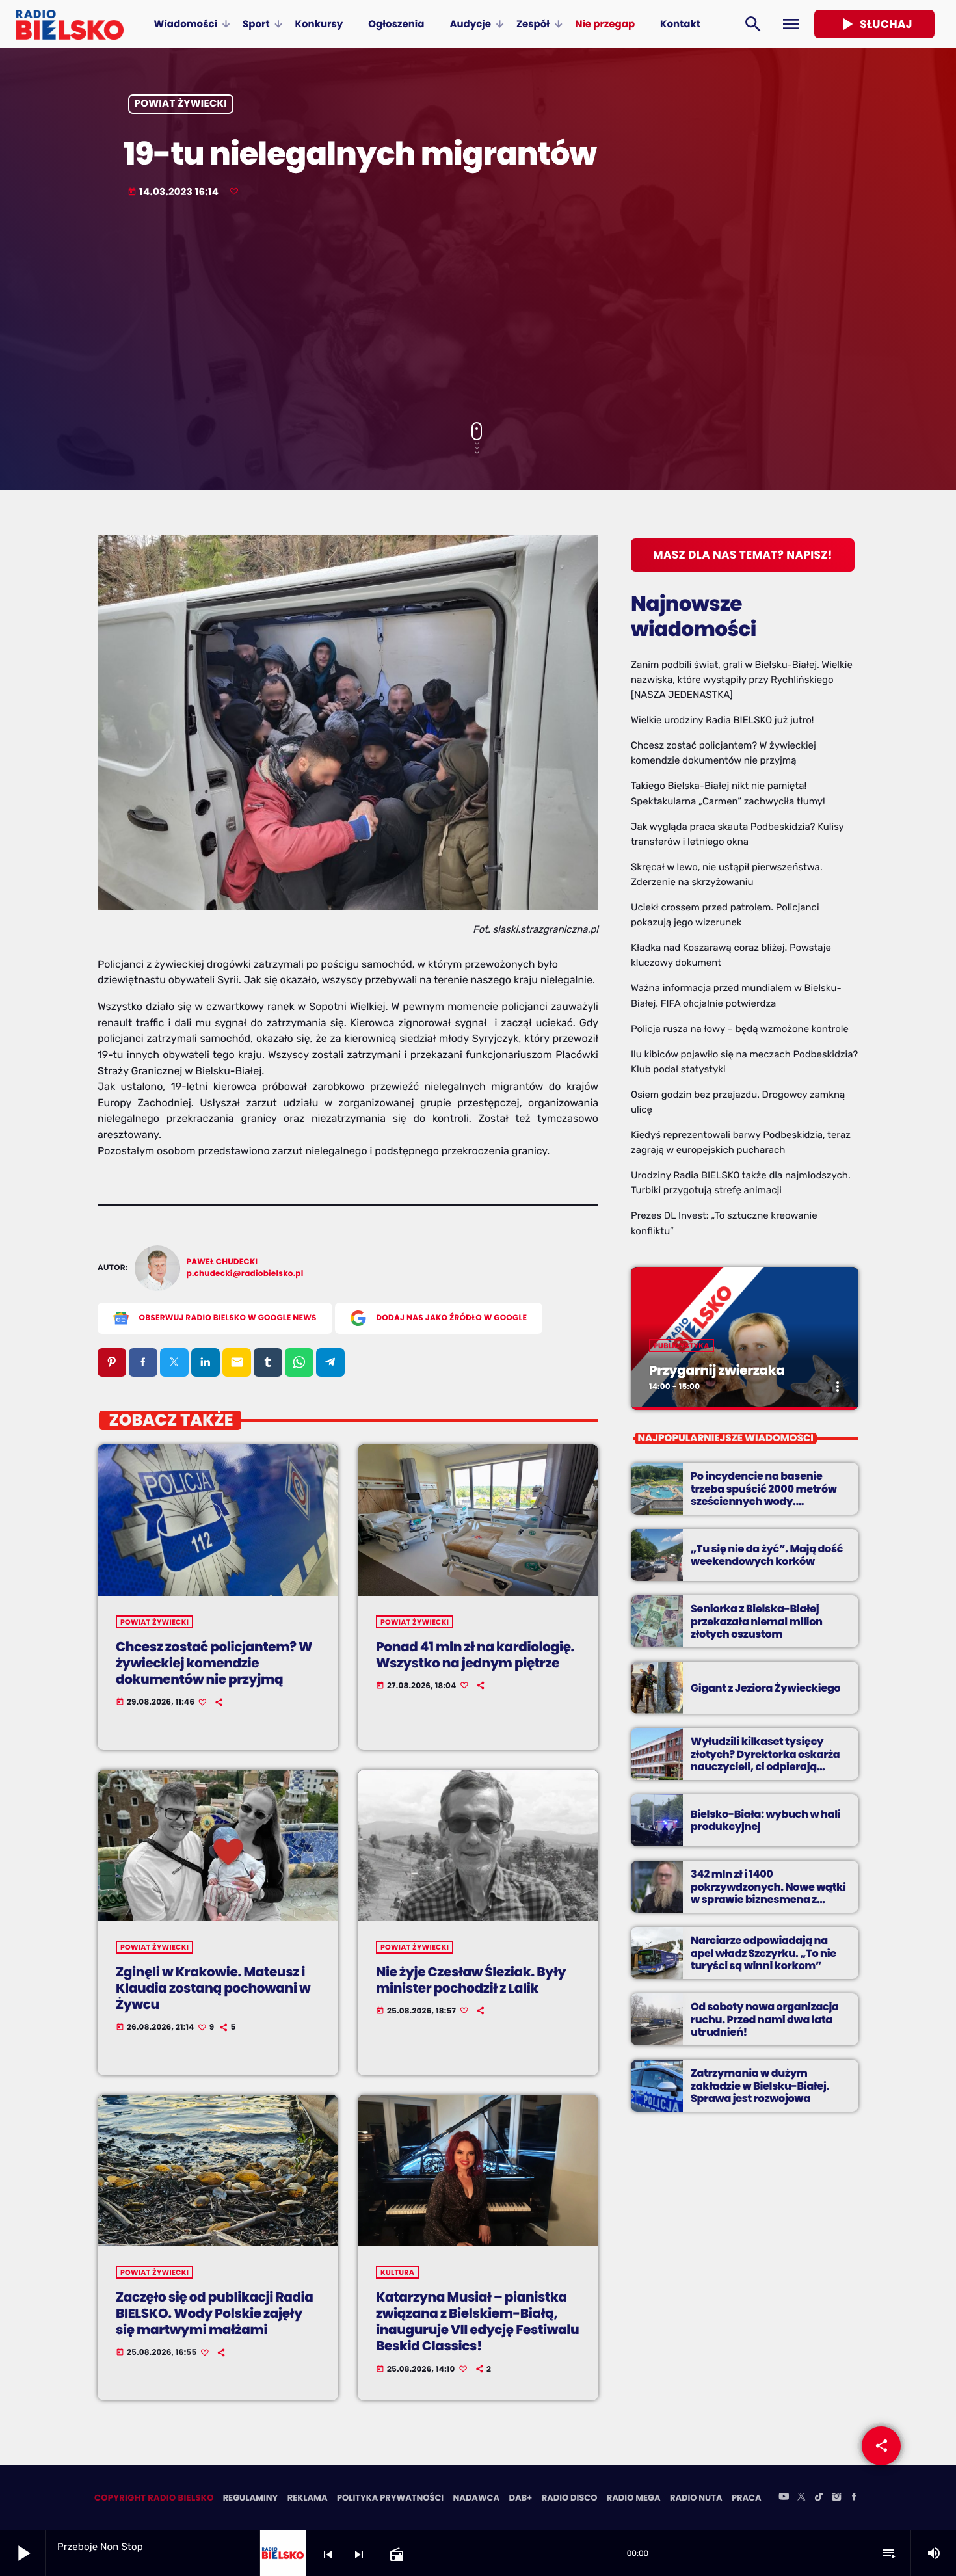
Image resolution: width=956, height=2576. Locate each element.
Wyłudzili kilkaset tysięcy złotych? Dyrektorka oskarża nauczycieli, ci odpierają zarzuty (765, 1760)
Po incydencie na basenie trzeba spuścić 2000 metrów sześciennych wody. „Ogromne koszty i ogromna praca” (764, 1501)
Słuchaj (874, 24)
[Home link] (70, 24)
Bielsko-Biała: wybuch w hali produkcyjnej (765, 1820)
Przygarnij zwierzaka (717, 1370)
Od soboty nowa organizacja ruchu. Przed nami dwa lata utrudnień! (765, 2019)
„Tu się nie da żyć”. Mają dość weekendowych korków (767, 1555)
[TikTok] (819, 2498)
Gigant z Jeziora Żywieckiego (765, 1688)
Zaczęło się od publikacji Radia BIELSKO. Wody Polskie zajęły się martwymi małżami (215, 2313)
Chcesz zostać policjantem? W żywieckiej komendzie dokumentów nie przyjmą (214, 1663)
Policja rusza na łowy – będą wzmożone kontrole (740, 1029)
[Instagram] (836, 2498)
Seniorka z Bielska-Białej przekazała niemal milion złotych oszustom (757, 1621)
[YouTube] (784, 2498)
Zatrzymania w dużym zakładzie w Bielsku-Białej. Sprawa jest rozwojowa (760, 2085)
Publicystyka (682, 1346)
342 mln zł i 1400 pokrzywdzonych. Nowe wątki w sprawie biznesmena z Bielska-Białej (768, 1893)
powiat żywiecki (181, 104)
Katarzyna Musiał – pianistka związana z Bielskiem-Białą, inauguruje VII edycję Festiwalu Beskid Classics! (477, 2322)
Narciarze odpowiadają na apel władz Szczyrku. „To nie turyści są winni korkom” (763, 1953)
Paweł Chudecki (222, 1262)
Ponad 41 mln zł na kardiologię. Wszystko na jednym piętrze (475, 1655)
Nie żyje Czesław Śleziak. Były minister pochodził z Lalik (471, 1980)
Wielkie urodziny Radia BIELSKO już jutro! (723, 720)
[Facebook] (854, 2498)
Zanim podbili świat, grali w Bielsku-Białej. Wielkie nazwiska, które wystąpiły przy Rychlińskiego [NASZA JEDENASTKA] (742, 680)
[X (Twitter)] (801, 2498)
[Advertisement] (478, 312)
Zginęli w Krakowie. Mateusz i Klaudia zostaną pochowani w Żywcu (213, 1988)
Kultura (397, 2272)
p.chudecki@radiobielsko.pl (245, 1274)
